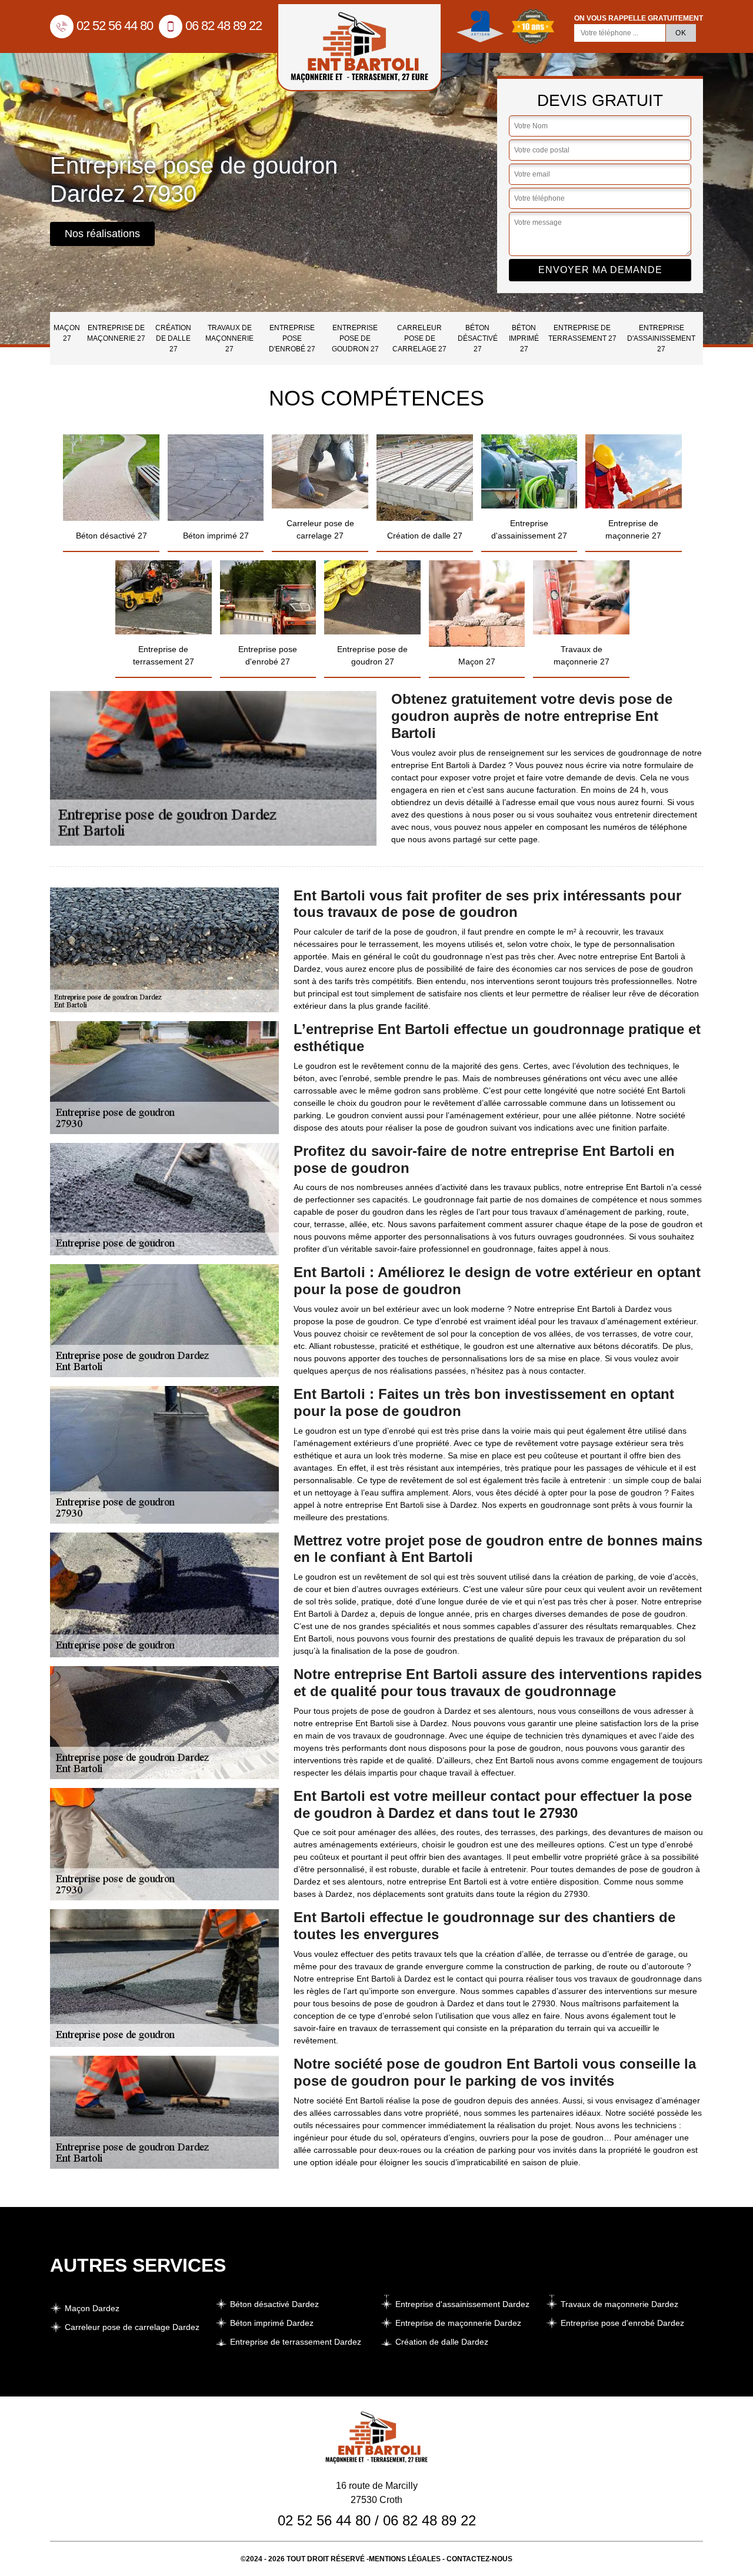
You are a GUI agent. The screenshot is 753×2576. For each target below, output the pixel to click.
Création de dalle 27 (173, 338)
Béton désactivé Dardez (274, 2304)
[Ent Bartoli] (359, 47)
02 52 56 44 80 (115, 26)
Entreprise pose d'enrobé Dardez (622, 2323)
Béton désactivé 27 (478, 338)
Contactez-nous (479, 2559)
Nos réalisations (102, 234)
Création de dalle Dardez (442, 2342)
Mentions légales (405, 2559)
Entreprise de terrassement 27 (582, 333)
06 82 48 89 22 (224, 26)
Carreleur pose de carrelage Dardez (132, 2327)
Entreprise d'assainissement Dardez (462, 2304)
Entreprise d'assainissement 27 (661, 338)
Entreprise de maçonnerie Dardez (458, 2323)
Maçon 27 (67, 333)
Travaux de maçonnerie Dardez (619, 2304)
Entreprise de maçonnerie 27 (116, 333)
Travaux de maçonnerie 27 (229, 338)
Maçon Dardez (92, 2308)
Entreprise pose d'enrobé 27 (292, 338)
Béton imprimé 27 (524, 338)
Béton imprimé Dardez (272, 2323)
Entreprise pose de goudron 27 (355, 338)
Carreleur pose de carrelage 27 (419, 338)
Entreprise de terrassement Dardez (296, 2342)
